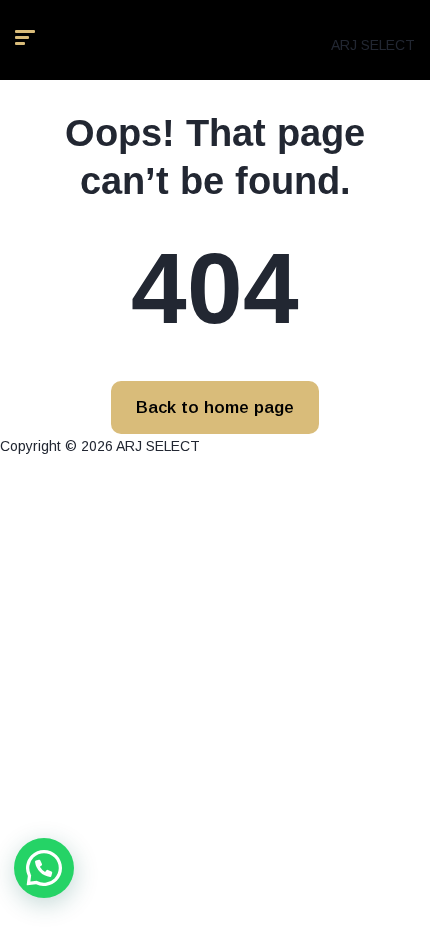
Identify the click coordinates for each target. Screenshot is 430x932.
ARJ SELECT (373, 45)
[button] (44, 868)
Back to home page (215, 407)
